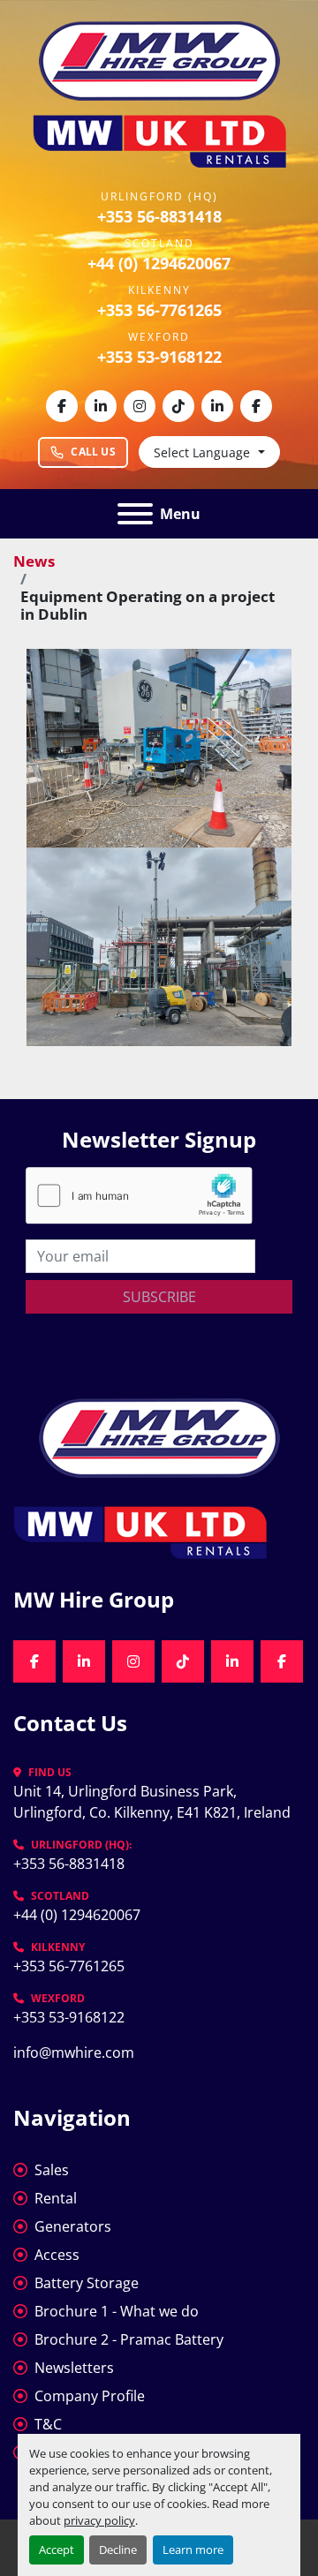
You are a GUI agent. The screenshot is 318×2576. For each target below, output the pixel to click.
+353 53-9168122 (159, 357)
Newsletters (74, 2368)
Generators (73, 2226)
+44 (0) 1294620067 (159, 263)
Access (57, 2255)
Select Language (202, 452)
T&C (48, 2424)
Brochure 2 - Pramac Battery (129, 2339)
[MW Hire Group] (159, 1436)
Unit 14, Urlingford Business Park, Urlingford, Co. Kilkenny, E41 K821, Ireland (152, 1802)
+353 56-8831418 (159, 216)
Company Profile (90, 2396)
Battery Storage (87, 2283)
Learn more (193, 2550)
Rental (56, 2198)
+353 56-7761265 (159, 310)
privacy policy (99, 2520)
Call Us (93, 452)
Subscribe (159, 1297)
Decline (118, 2550)
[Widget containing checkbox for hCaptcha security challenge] (139, 1196)
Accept (57, 2550)
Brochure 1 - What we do (117, 2311)
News (34, 561)
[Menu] (135, 514)
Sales (52, 2170)
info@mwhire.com (74, 2053)
